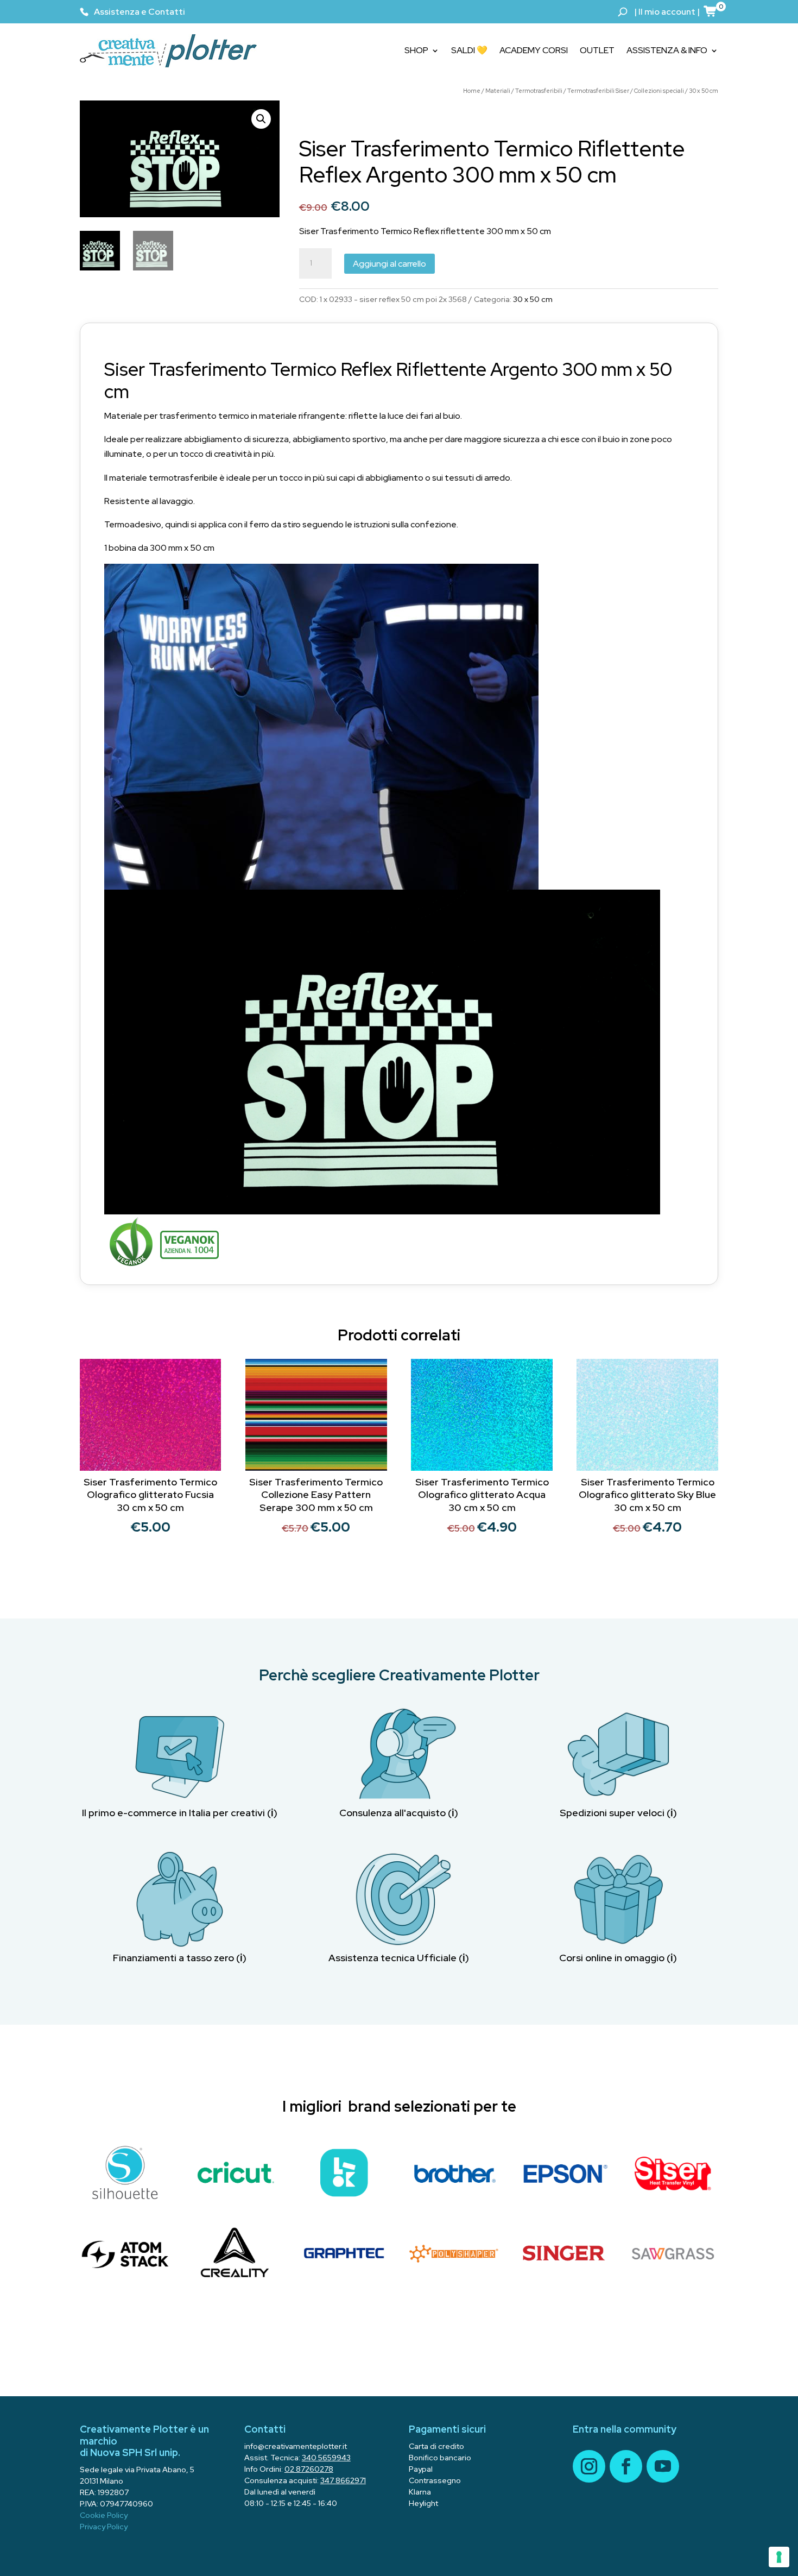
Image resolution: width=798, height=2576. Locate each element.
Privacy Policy (104, 2527)
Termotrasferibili (539, 91)
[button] (261, 119)
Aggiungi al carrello (389, 264)
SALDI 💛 (469, 50)
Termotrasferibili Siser (598, 91)
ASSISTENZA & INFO (667, 50)
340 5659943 (326, 2458)
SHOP (416, 50)
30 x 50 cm (704, 91)
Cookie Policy (104, 2515)
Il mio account (667, 12)
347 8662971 (343, 2480)
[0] (711, 11)
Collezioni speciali (659, 91)
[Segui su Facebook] (626, 2466)
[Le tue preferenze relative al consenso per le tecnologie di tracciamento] (779, 2557)
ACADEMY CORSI (534, 50)
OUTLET (597, 50)
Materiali (498, 91)
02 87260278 (309, 2469)
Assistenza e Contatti (140, 12)
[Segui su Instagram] (589, 2466)
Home (472, 91)
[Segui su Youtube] (663, 2466)
